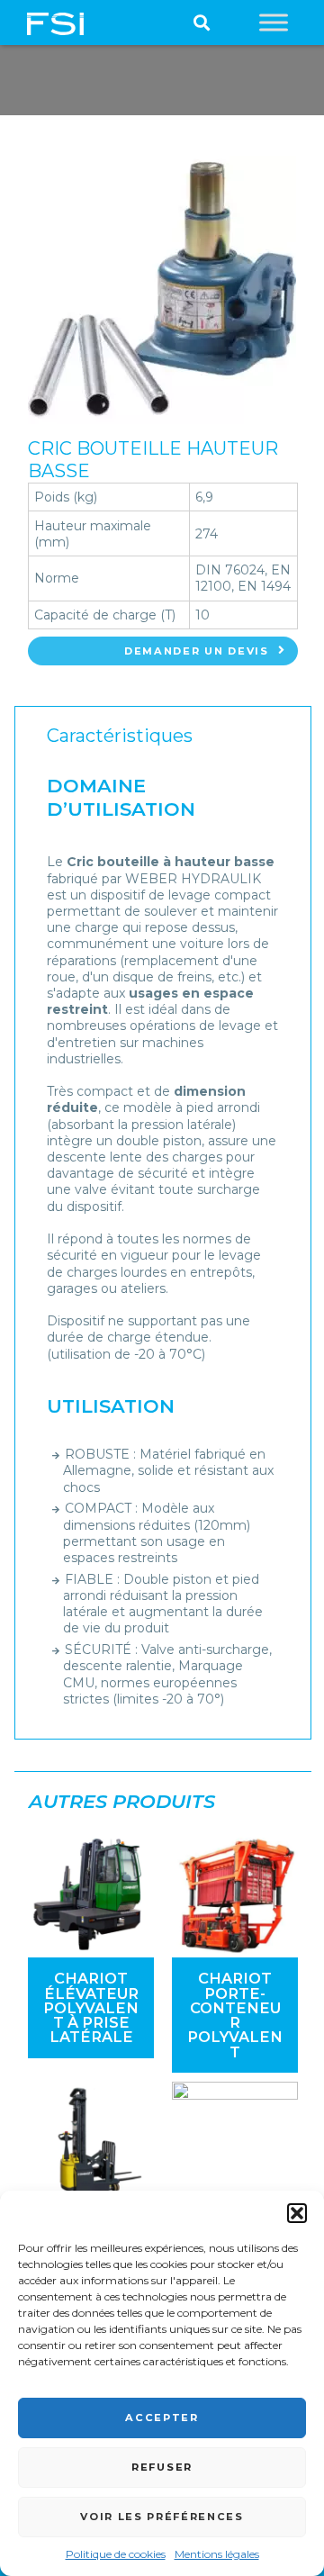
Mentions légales (217, 2554)
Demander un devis (197, 651)
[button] (297, 2213)
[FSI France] (55, 23)
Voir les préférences (162, 2517)
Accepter (162, 2418)
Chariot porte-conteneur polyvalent (235, 2015)
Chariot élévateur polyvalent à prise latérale (91, 2007)
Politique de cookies (116, 2554)
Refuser (162, 2467)
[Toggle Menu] (274, 22)
